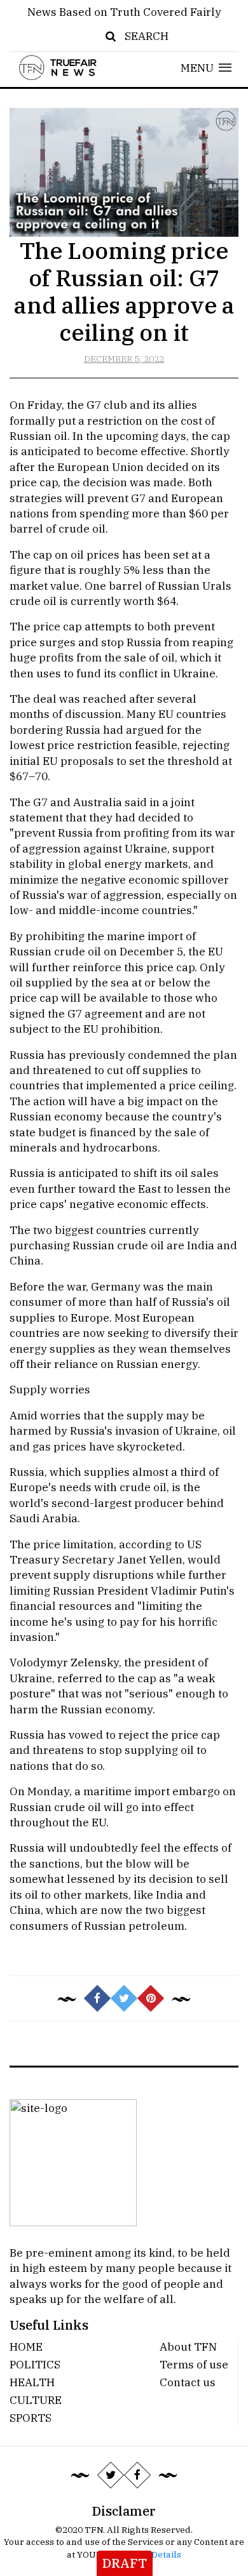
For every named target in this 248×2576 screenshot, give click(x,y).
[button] (206, 68)
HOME (26, 2347)
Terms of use (194, 2364)
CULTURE (36, 2400)
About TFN (188, 2347)
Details (166, 2554)
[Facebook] (137, 2474)
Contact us (188, 2382)
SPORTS (31, 2418)
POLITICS (35, 2364)
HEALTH (32, 2382)
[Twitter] (111, 2474)
